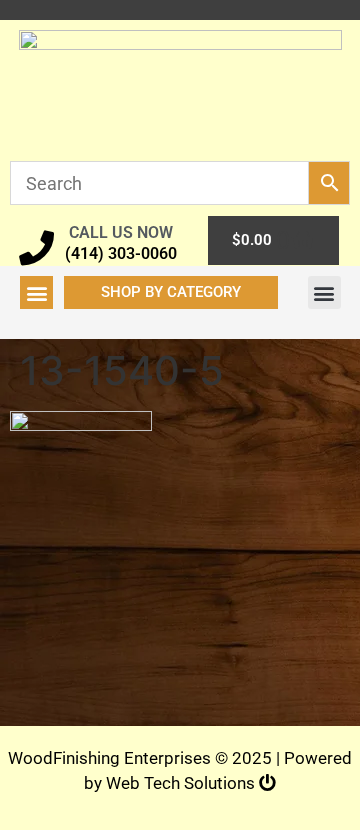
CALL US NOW (121, 232)
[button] (36, 292)
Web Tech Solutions (182, 783)
